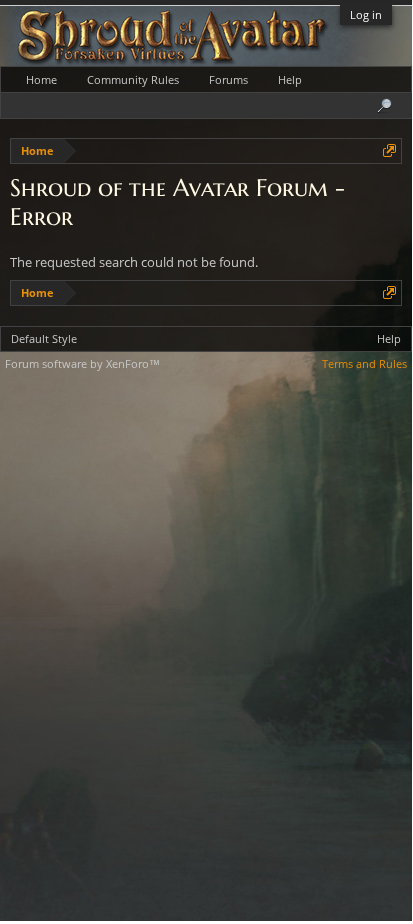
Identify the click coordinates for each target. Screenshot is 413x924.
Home (41, 79)
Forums (228, 79)
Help (290, 79)
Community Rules (133, 79)
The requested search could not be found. (134, 262)
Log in (366, 14)
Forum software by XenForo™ (82, 363)
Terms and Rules (364, 363)
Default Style (44, 338)
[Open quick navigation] (389, 150)
